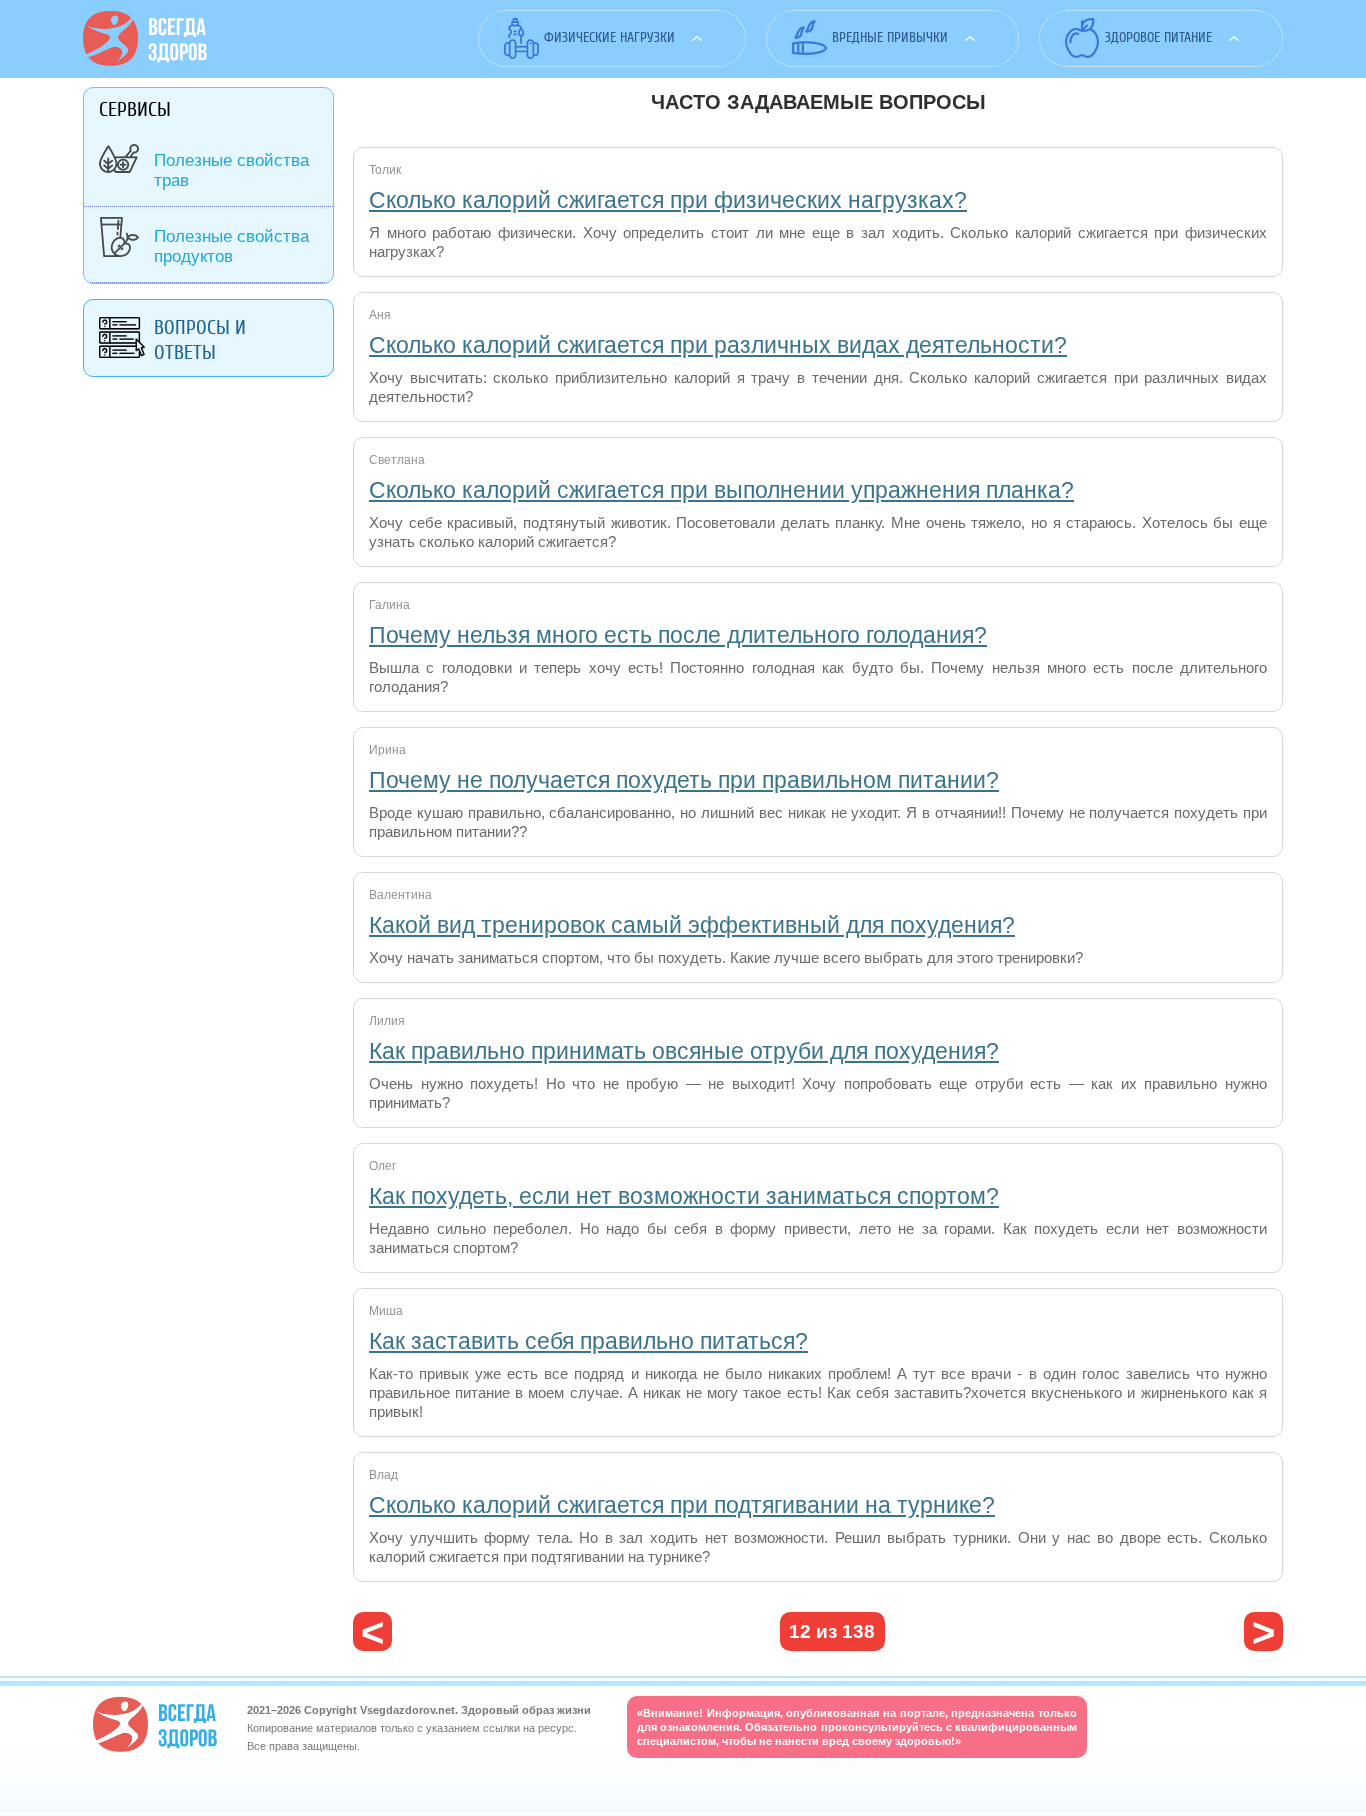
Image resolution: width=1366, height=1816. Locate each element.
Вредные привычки (890, 37)
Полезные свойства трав (231, 170)
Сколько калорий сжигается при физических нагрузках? (668, 200)
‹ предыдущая (372, 1631)
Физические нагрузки (609, 37)
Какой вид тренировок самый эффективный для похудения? (692, 925)
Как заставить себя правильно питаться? (588, 1341)
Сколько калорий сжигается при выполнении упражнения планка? (721, 490)
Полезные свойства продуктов (231, 246)
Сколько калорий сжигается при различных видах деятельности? (718, 345)
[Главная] (145, 61)
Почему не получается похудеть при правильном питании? (684, 780)
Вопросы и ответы (200, 340)
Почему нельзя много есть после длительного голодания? (678, 635)
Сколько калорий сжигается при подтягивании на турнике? (682, 1505)
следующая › (1263, 1631)
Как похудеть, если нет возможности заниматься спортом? (684, 1196)
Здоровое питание (1158, 37)
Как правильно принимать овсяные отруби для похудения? (684, 1051)
